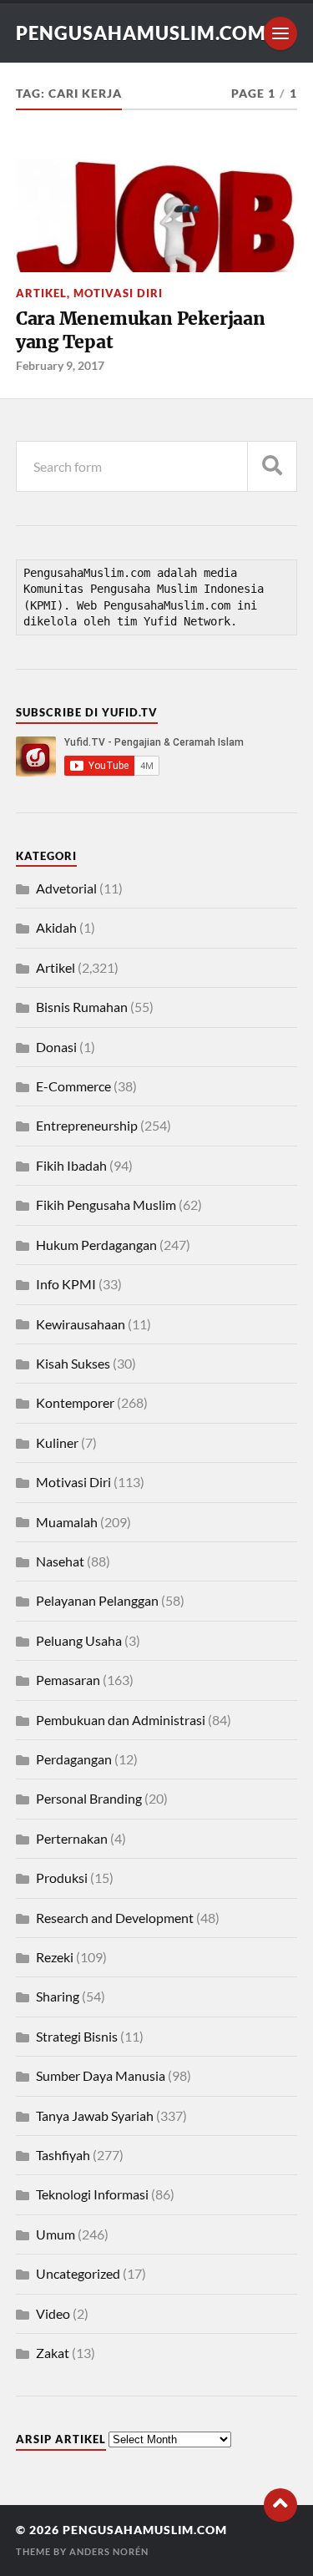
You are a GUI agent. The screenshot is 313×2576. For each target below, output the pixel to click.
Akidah (56, 927)
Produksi (62, 1878)
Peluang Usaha (79, 1640)
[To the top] (280, 2505)
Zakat (53, 2353)
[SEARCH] (272, 466)
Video (53, 2313)
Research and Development (115, 1918)
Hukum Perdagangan (96, 1245)
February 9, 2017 (60, 365)
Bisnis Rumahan (82, 1007)
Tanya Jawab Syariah (95, 2115)
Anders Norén (109, 2551)
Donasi (56, 1047)
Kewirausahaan (81, 1324)
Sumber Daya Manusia (101, 2075)
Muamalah (67, 1522)
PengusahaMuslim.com (141, 33)
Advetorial (66, 888)
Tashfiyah (63, 2155)
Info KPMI (66, 1284)
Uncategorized (78, 2273)
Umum (56, 2234)
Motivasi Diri (118, 293)
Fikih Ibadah (71, 1165)
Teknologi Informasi (92, 2194)
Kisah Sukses (73, 1363)
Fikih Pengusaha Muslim (106, 1204)
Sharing (58, 1996)
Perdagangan (74, 1759)
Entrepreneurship (87, 1125)
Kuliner (57, 1442)
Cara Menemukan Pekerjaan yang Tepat (141, 330)
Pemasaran (68, 1680)
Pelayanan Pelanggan (97, 1600)
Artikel (41, 293)
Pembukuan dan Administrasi (121, 1720)
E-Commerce (73, 1086)
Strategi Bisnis (77, 2036)
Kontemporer (75, 1402)
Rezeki (55, 1957)
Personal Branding (89, 1798)
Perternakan (72, 1838)
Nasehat (60, 1561)
